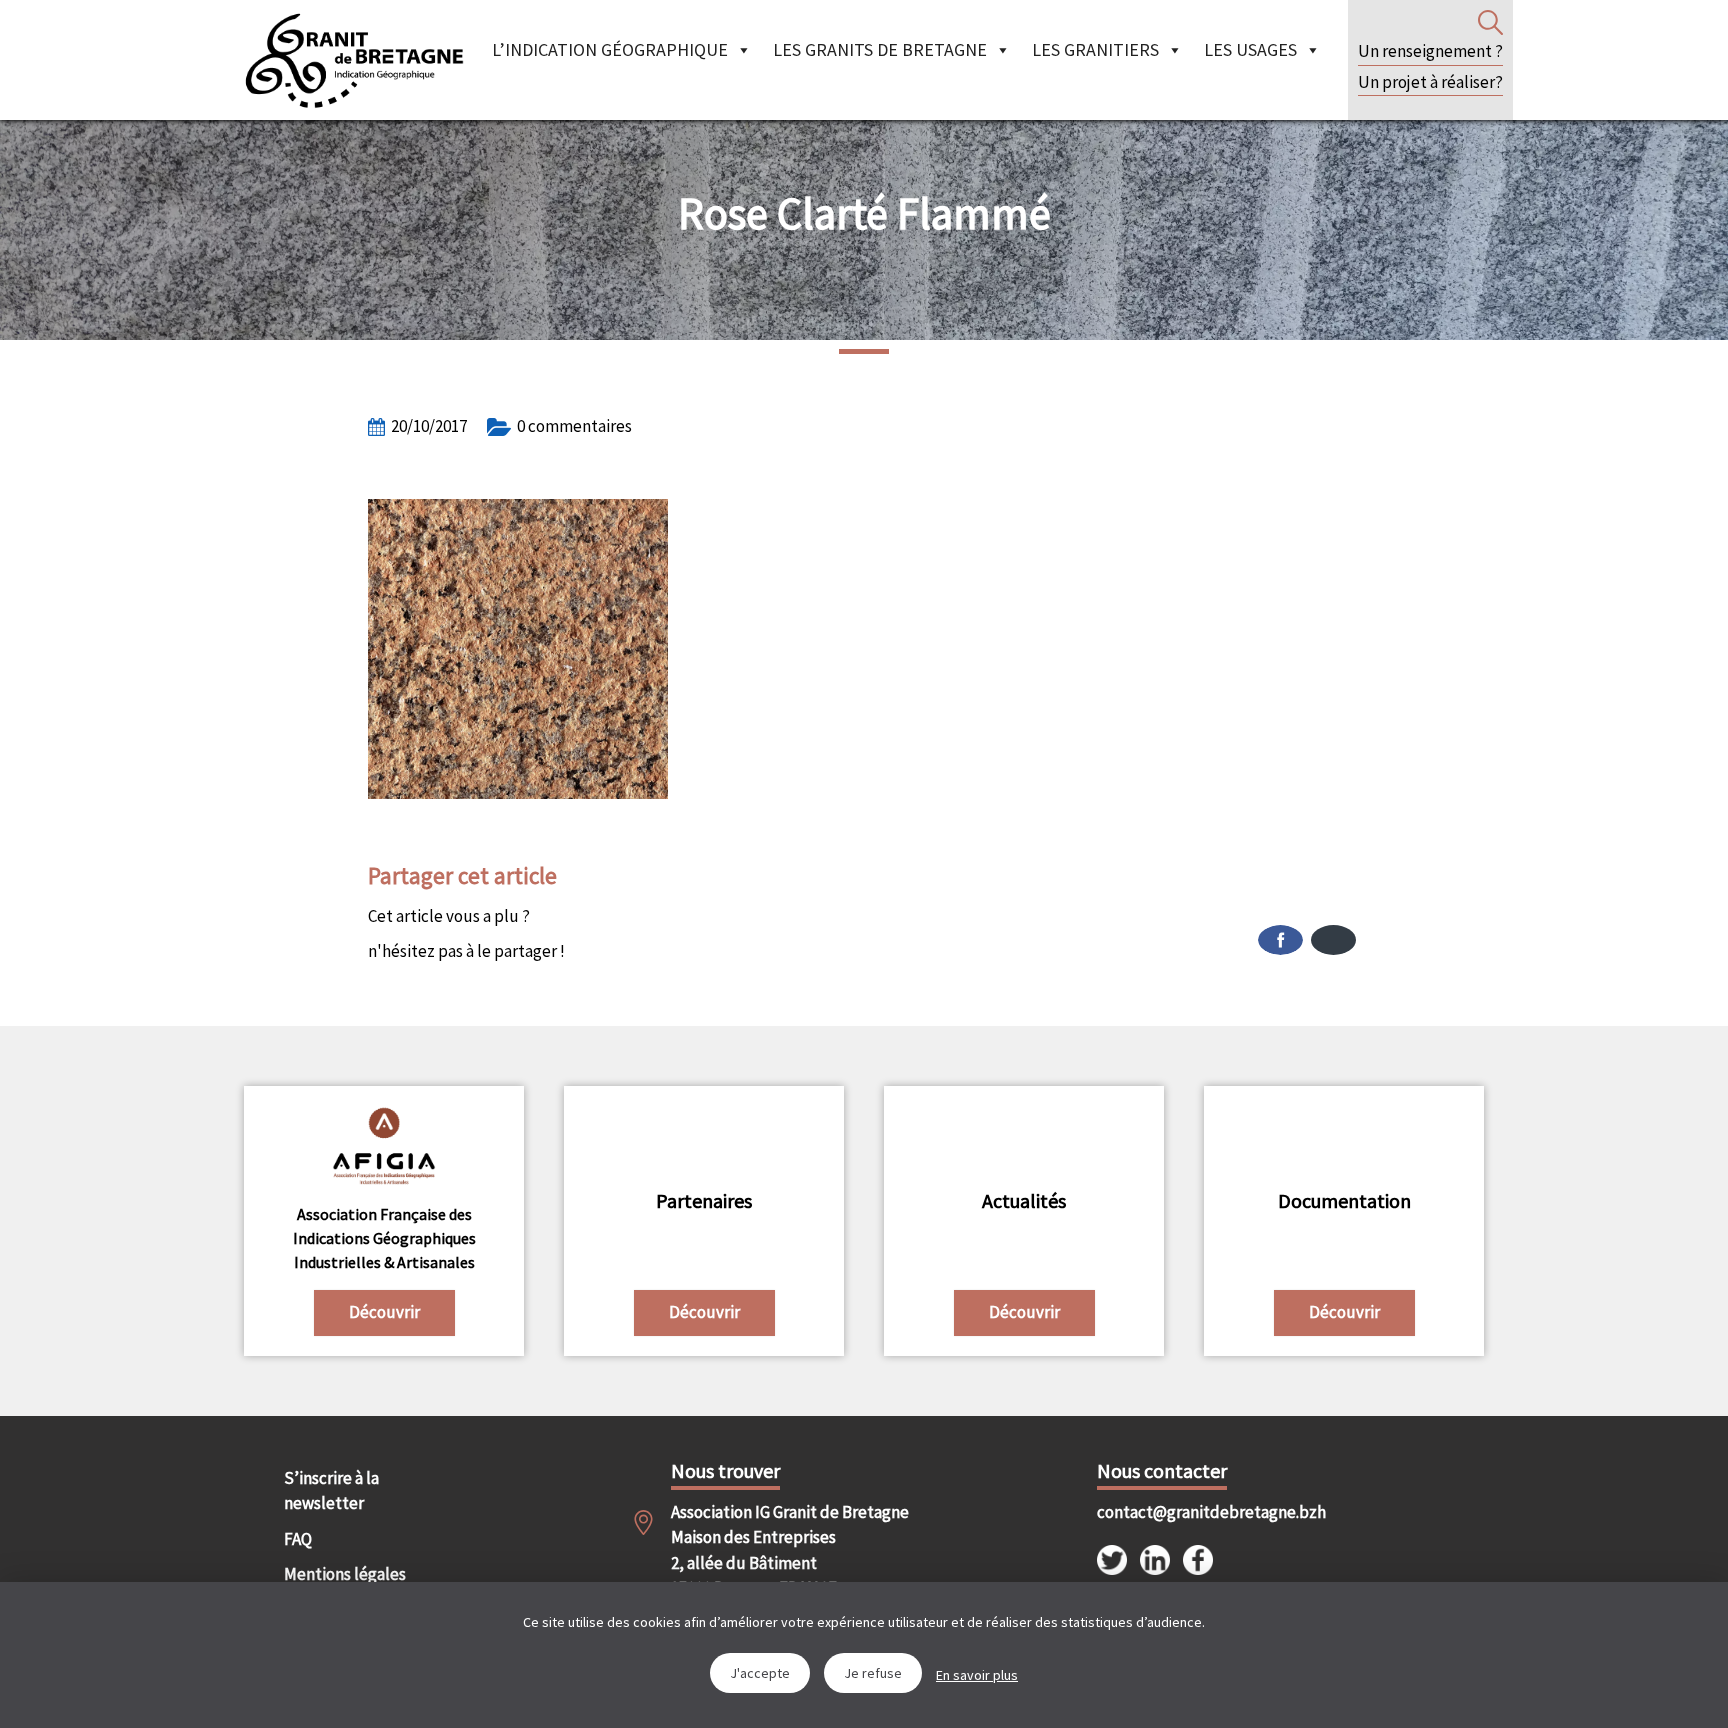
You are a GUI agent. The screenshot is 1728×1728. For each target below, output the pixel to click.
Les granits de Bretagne (880, 49)
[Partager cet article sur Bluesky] (1333, 940)
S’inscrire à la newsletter (331, 1491)
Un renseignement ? (1430, 51)
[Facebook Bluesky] (1112, 940)
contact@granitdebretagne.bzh (1193, 1512)
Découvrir (384, 1312)
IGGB (354, 60)
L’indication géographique (610, 49)
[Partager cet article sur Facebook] (1280, 940)
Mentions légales (345, 1574)
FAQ (298, 1539)
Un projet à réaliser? (1430, 82)
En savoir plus (977, 1675)
